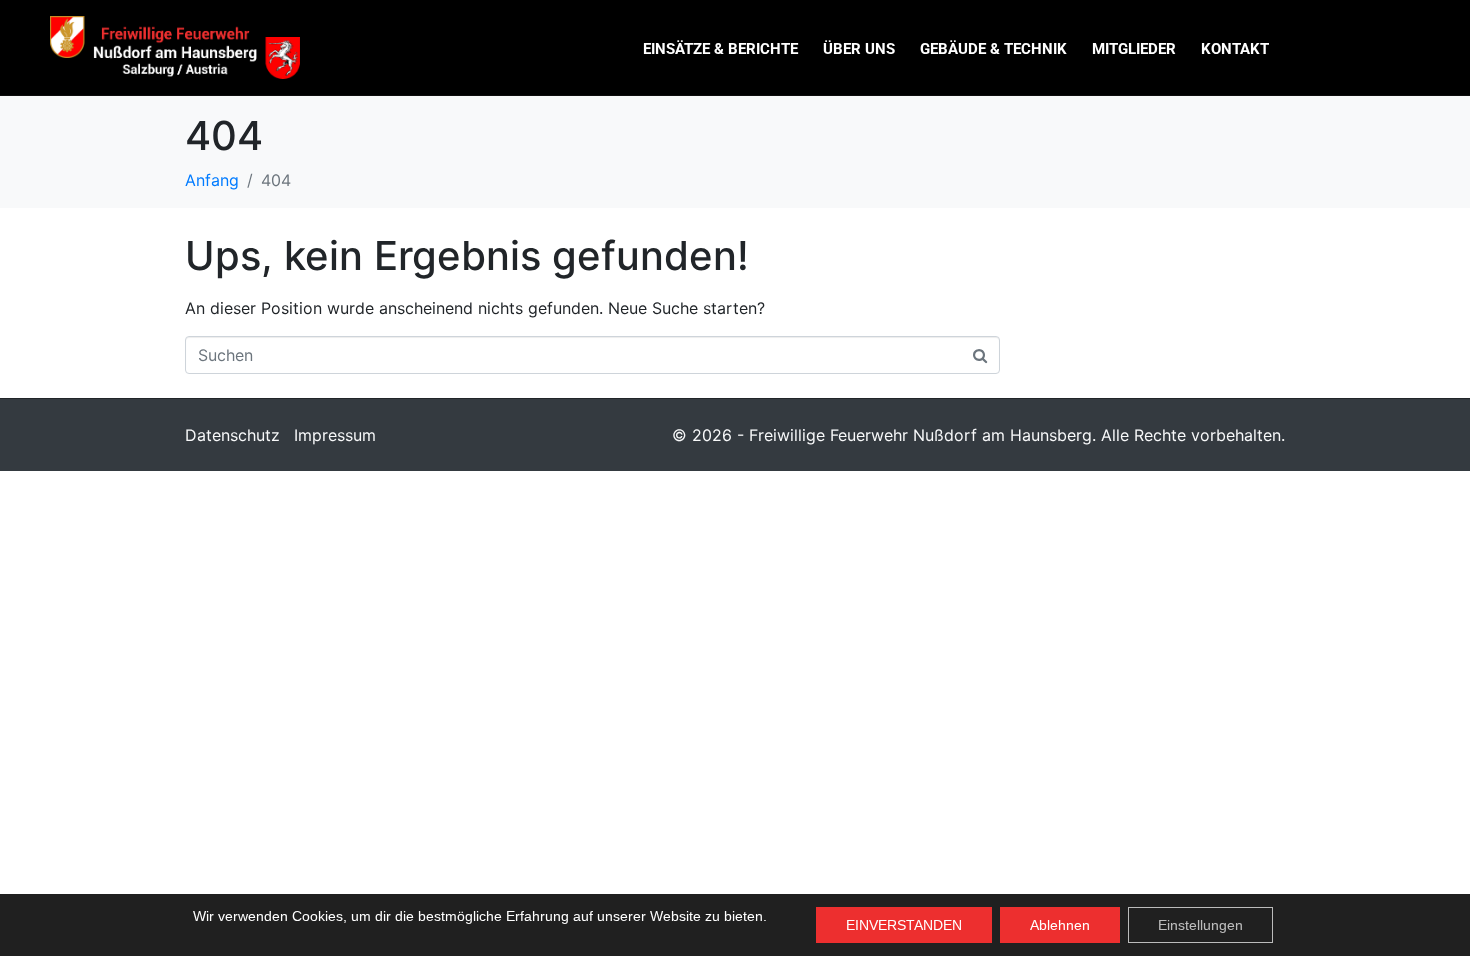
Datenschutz (232, 435)
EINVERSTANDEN (904, 925)
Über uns (859, 49)
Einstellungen (1200, 925)
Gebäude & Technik (993, 49)
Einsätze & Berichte (720, 49)
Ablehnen (1060, 925)
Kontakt (1235, 49)
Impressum (335, 435)
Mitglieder (1134, 49)
